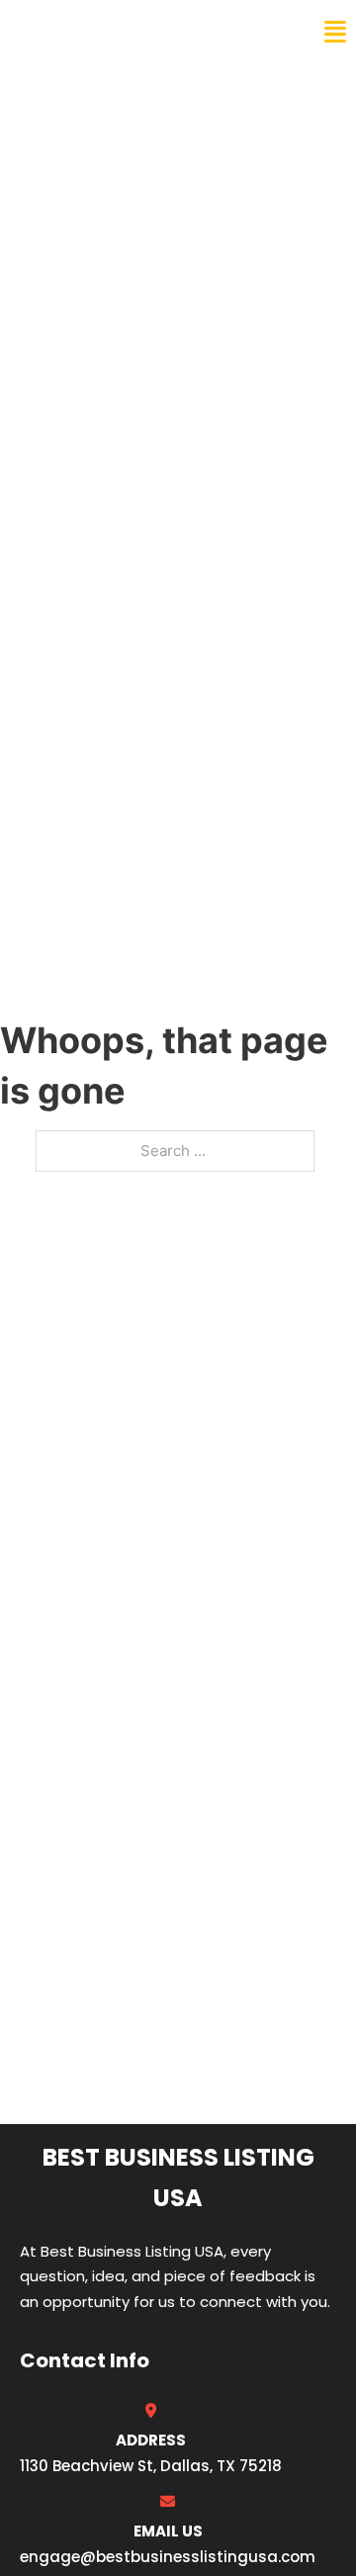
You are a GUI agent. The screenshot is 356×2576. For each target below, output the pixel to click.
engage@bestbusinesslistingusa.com (168, 2557)
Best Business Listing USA (148, 32)
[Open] (335, 32)
